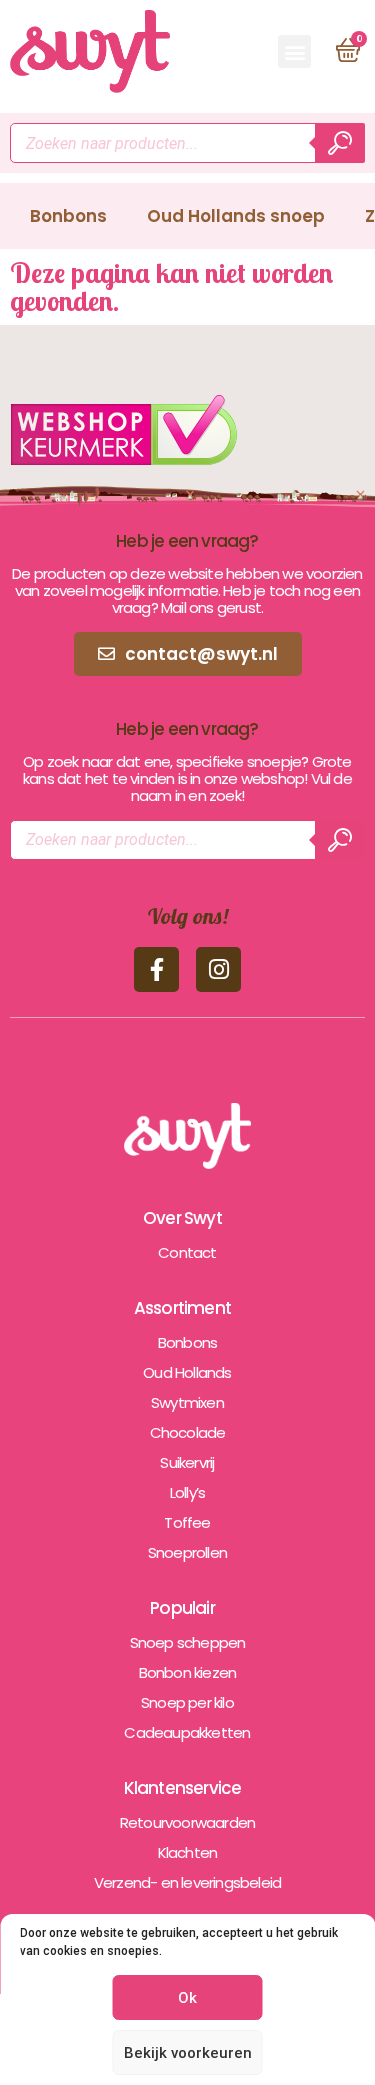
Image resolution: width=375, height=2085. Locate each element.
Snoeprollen (187, 1552)
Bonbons (68, 216)
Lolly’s (187, 1492)
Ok (187, 1998)
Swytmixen (187, 1402)
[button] (294, 51)
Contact (187, 1252)
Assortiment (182, 1308)
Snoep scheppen (188, 1642)
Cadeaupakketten (187, 1732)
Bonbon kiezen (188, 1672)
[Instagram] (218, 969)
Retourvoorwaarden (187, 1822)
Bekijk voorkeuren (188, 2053)
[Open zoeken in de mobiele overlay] (187, 143)
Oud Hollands (187, 1372)
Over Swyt (182, 1218)
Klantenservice (183, 1788)
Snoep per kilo (187, 1702)
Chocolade (188, 1432)
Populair (182, 1608)
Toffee (187, 1522)
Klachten (188, 1852)
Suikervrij (187, 1462)
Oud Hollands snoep (236, 216)
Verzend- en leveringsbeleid (187, 1882)
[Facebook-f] (156, 969)
